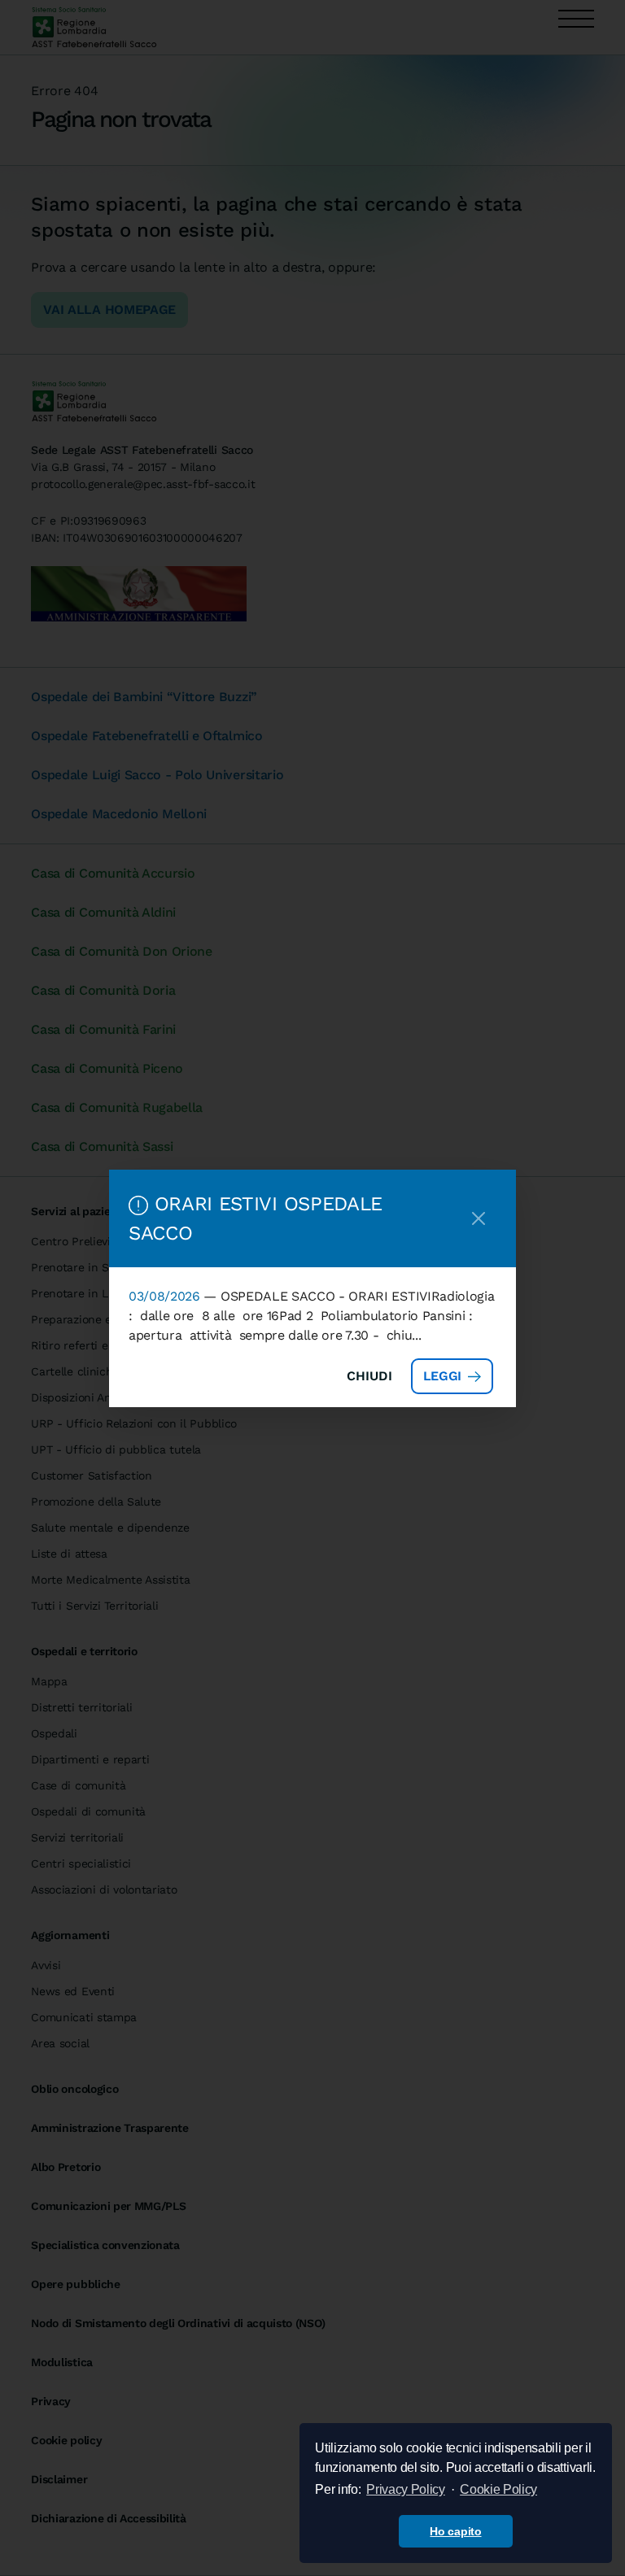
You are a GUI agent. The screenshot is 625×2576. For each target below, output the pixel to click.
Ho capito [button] (455, 2531)
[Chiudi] (479, 1218)
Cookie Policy (498, 2489)
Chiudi (369, 1376)
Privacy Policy (406, 2489)
